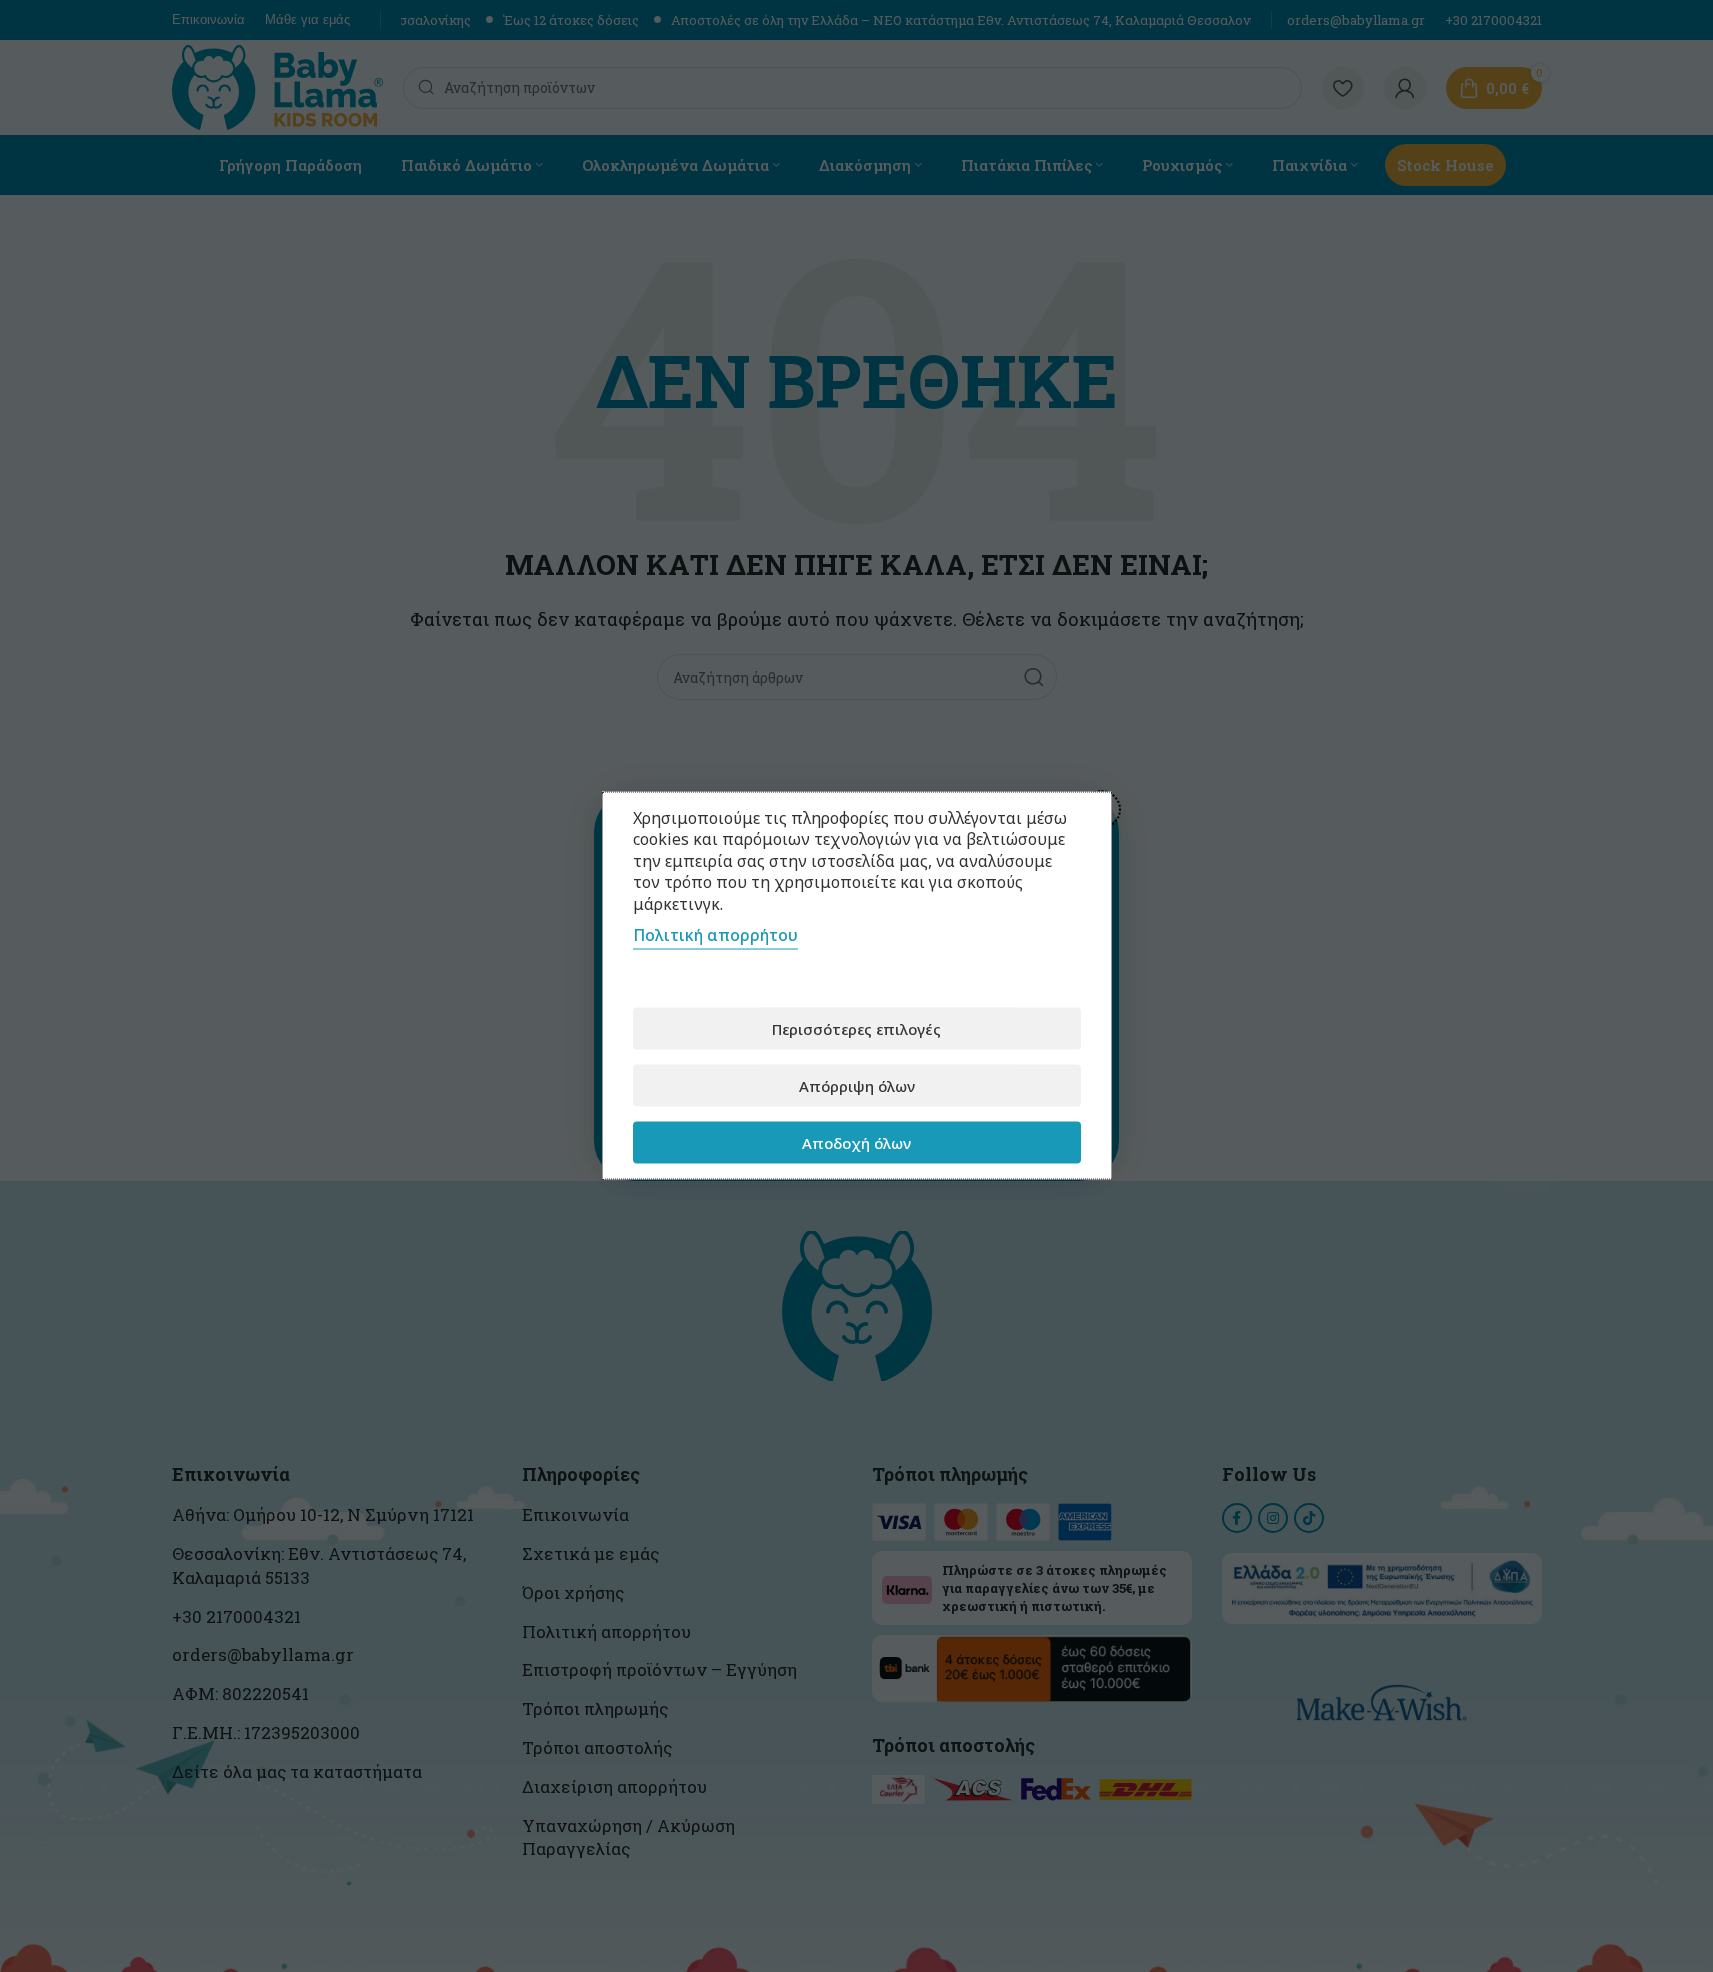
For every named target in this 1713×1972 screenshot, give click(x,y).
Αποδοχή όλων (856, 1143)
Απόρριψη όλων (857, 1086)
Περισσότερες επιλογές (856, 1029)
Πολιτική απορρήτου (715, 935)
